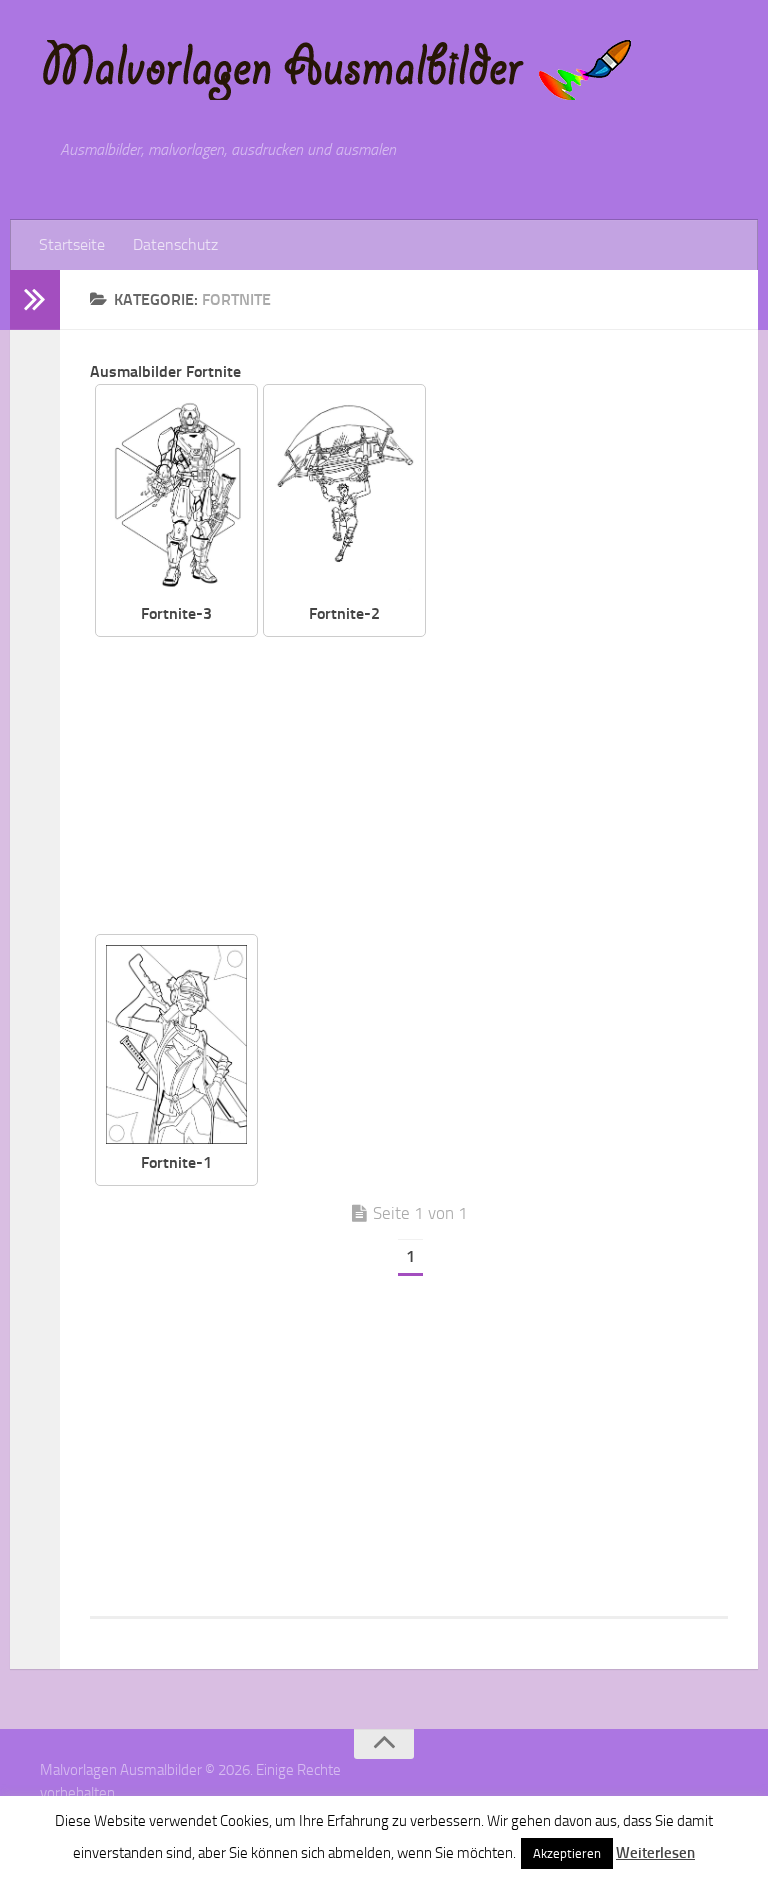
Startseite (72, 244)
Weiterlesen (655, 1853)
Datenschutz (175, 244)
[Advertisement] (424, 787)
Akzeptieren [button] (567, 1853)
